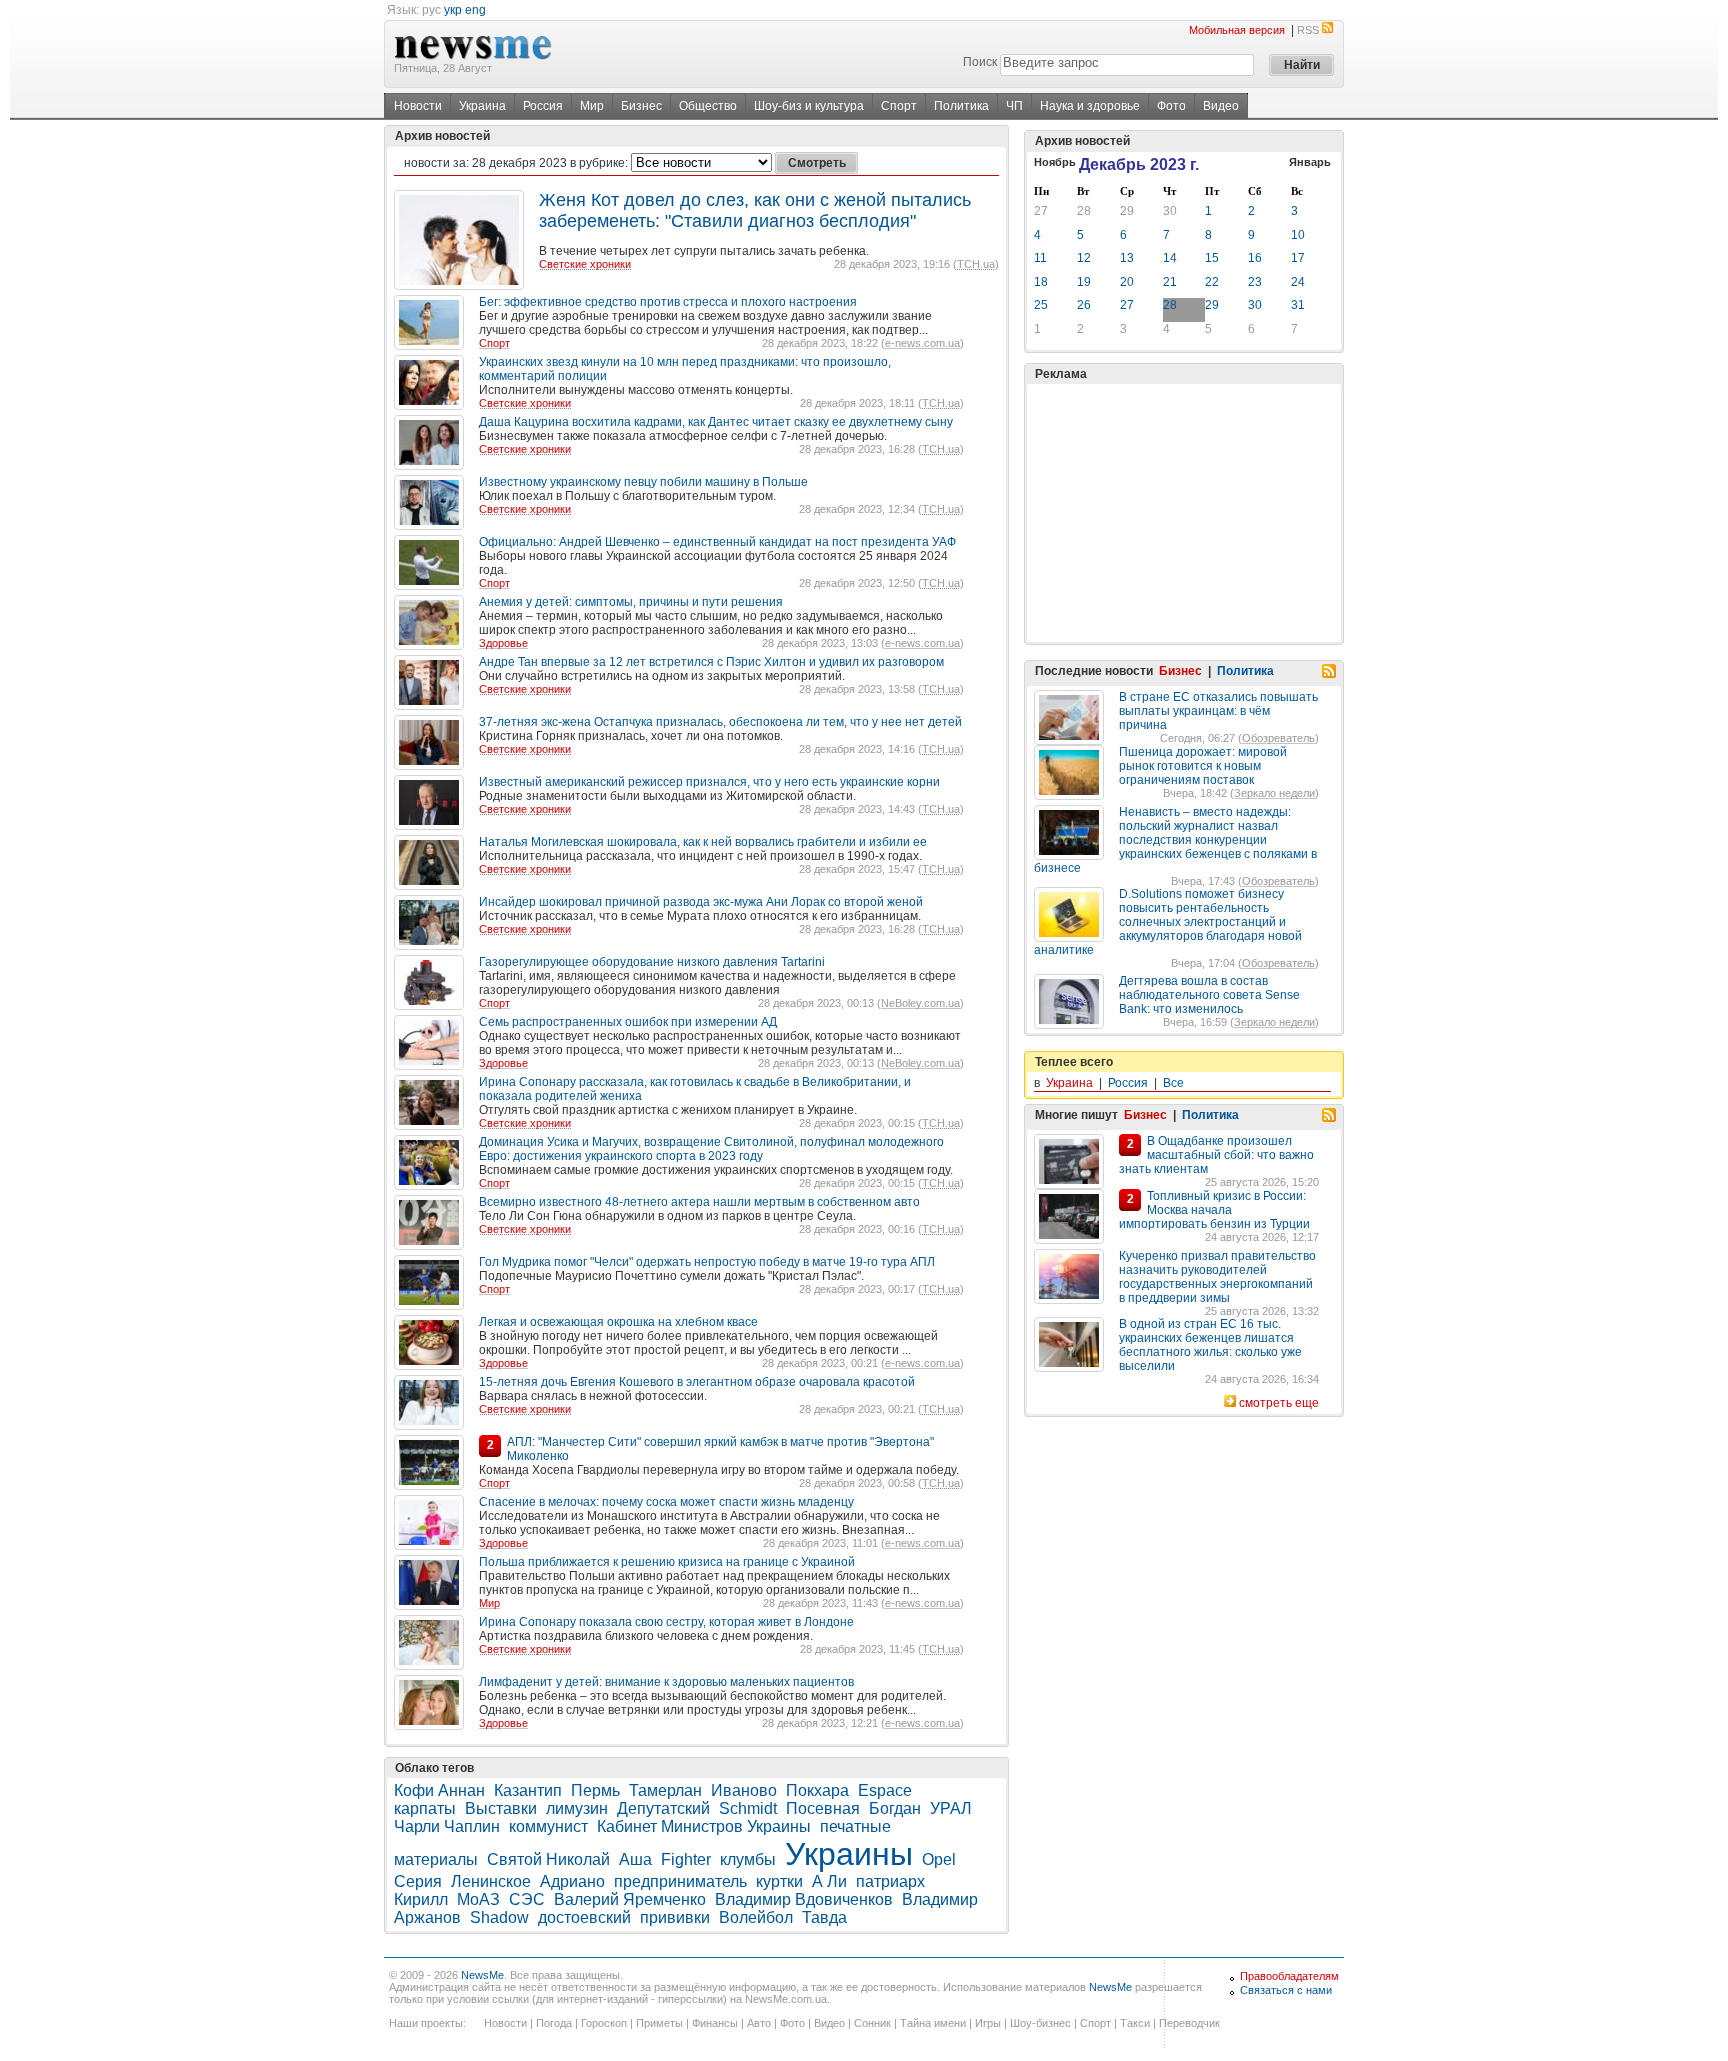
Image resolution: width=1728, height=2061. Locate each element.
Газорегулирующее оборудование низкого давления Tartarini (652, 962)
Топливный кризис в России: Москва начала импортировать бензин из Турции (1214, 1210)
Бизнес (641, 106)
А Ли (829, 1881)
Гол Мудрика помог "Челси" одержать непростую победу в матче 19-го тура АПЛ (707, 1262)
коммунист (548, 1826)
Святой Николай (548, 1859)
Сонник (872, 2023)
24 (1298, 282)
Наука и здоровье (1090, 106)
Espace (885, 1790)
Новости (418, 106)
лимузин (577, 1808)
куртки (779, 1881)
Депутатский (663, 1808)
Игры (988, 2023)
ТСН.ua (976, 264)
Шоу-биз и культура (809, 106)
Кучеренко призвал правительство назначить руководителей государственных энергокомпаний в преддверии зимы (1217, 1277)
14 (1170, 258)
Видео (1221, 106)
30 (1170, 211)
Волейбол (756, 1917)
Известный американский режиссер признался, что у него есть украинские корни (709, 782)
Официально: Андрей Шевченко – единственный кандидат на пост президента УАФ (717, 542)
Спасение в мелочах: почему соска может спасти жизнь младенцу (666, 1502)
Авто (759, 2023)
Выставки (501, 1808)
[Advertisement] (1184, 513)
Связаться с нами (1286, 1990)
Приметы (659, 2023)
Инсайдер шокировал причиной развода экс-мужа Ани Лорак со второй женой (701, 902)
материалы (436, 1859)
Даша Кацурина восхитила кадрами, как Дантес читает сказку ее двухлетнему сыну (716, 422)
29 (1127, 211)
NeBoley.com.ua (920, 1003)
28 (1084, 211)
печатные (855, 1826)
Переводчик (1189, 2023)
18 (1041, 282)
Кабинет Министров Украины (704, 1826)
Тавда (824, 1917)
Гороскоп (604, 2023)
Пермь (595, 1790)
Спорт (899, 106)
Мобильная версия (1237, 30)
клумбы (748, 1859)
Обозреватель (1278, 738)
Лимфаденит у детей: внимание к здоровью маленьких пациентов (666, 1682)
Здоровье (503, 643)
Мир (592, 106)
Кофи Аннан (439, 1790)
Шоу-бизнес (1040, 2023)
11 (1040, 258)
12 (1084, 258)
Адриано (572, 1881)
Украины (849, 1854)
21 (1170, 282)
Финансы (715, 2023)
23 (1255, 282)
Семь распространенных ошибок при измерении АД (628, 1022)
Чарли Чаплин (447, 1826)
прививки (675, 1917)
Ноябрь (1055, 162)
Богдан (895, 1808)
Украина (482, 106)
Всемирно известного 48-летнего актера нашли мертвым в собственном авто (699, 1202)
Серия (418, 1881)
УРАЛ (951, 1808)
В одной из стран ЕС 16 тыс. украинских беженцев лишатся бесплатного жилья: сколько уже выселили (1210, 1345)
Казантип (528, 1790)
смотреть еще (1279, 1403)
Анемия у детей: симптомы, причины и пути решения (631, 602)
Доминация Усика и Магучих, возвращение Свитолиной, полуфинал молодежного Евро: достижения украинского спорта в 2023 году (711, 1149)
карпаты (425, 1808)
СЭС (527, 1899)
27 (1041, 211)
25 (1041, 305)
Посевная (823, 1808)
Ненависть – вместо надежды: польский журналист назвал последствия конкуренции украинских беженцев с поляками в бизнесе (1175, 840)
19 (1084, 282)
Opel (939, 1859)
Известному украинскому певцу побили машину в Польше (643, 482)
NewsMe (482, 1975)
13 (1127, 258)
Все (1173, 1083)
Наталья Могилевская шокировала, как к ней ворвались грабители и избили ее (703, 842)
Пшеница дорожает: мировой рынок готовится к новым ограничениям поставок (1203, 766)
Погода (554, 2023)
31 (1298, 305)
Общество (708, 106)
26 (1084, 305)
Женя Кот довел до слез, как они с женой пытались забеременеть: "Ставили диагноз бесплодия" (755, 210)
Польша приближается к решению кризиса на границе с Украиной (667, 1562)
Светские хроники (585, 264)
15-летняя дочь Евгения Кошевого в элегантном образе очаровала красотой (697, 1382)
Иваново (744, 1790)
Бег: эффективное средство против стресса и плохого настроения (668, 302)
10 (1298, 235)
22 (1212, 282)
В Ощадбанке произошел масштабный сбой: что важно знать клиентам (1216, 1155)
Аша (635, 1859)
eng (475, 10)
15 (1212, 258)
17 (1298, 258)
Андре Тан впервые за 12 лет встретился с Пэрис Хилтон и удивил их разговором (711, 662)
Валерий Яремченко (630, 1899)
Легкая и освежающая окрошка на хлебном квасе (618, 1322)
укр (453, 10)
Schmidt (748, 1808)
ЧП (1014, 106)
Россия (543, 106)
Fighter (686, 1859)
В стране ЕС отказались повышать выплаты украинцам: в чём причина (1218, 711)
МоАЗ (478, 1899)
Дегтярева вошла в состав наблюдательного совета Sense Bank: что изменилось (1209, 995)
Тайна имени (933, 2023)
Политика (961, 106)
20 (1127, 282)
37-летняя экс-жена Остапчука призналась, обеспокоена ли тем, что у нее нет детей (720, 722)
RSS (1308, 30)
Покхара (817, 1790)
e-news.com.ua (922, 343)
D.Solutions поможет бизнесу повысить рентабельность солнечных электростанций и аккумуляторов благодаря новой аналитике (1168, 922)
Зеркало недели (1274, 793)
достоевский (584, 1917)
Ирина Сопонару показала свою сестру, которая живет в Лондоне (666, 1622)
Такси (1135, 2023)
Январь (1310, 162)
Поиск (980, 62)
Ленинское (491, 1881)
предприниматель (680, 1881)
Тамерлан (665, 1790)
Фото (1171, 106)
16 (1255, 258)
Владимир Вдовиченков (804, 1899)
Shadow (499, 1917)
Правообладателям (1289, 1976)
